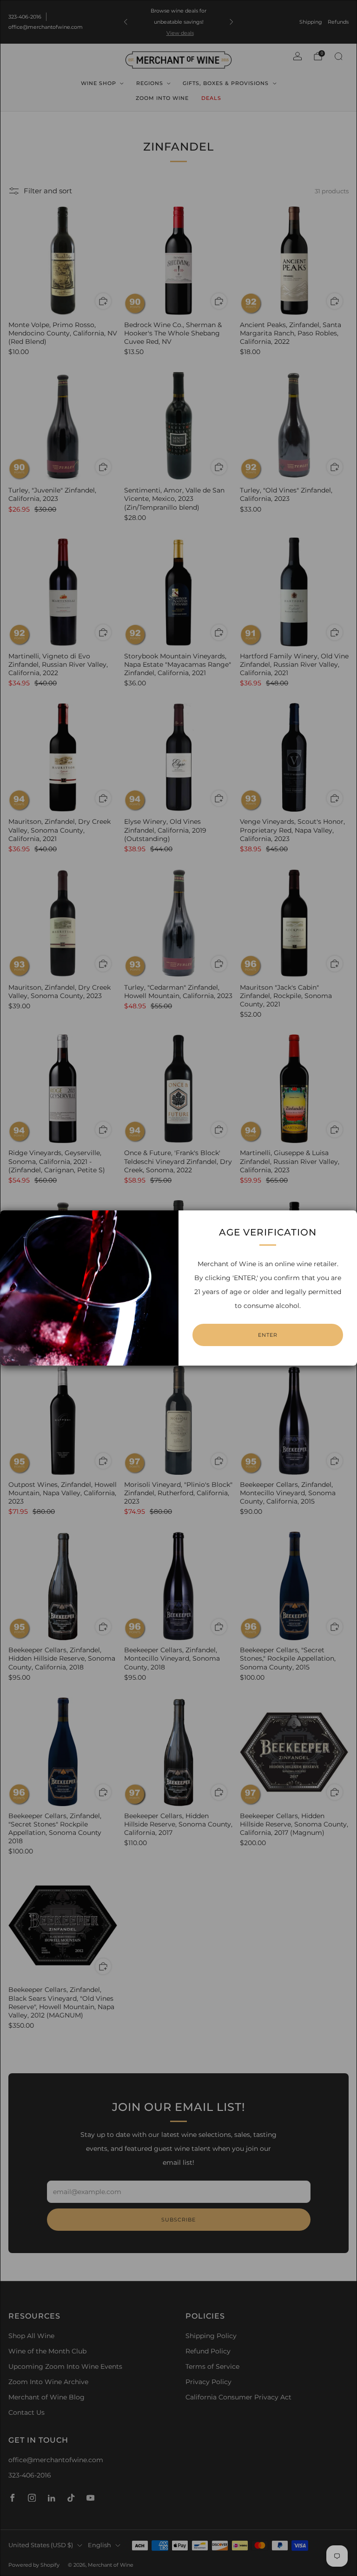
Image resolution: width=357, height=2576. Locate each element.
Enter (268, 1335)
